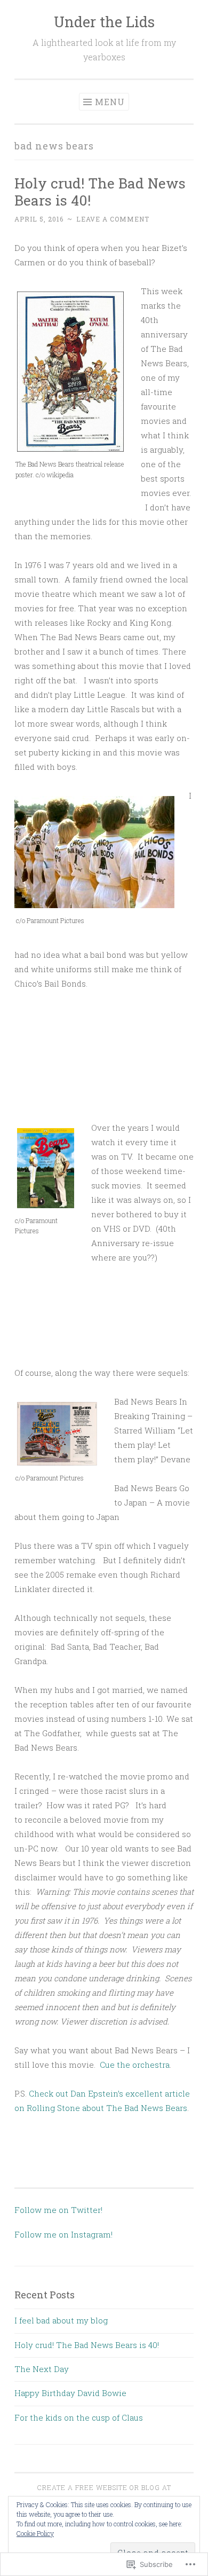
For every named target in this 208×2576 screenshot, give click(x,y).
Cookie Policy (35, 2533)
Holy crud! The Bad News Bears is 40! (100, 191)
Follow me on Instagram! (63, 2234)
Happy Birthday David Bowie (70, 2393)
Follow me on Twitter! (58, 2210)
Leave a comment (113, 219)
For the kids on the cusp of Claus (79, 2417)
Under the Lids (104, 22)
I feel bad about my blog (61, 2320)
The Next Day (42, 2369)
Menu (110, 102)
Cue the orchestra (134, 2065)
